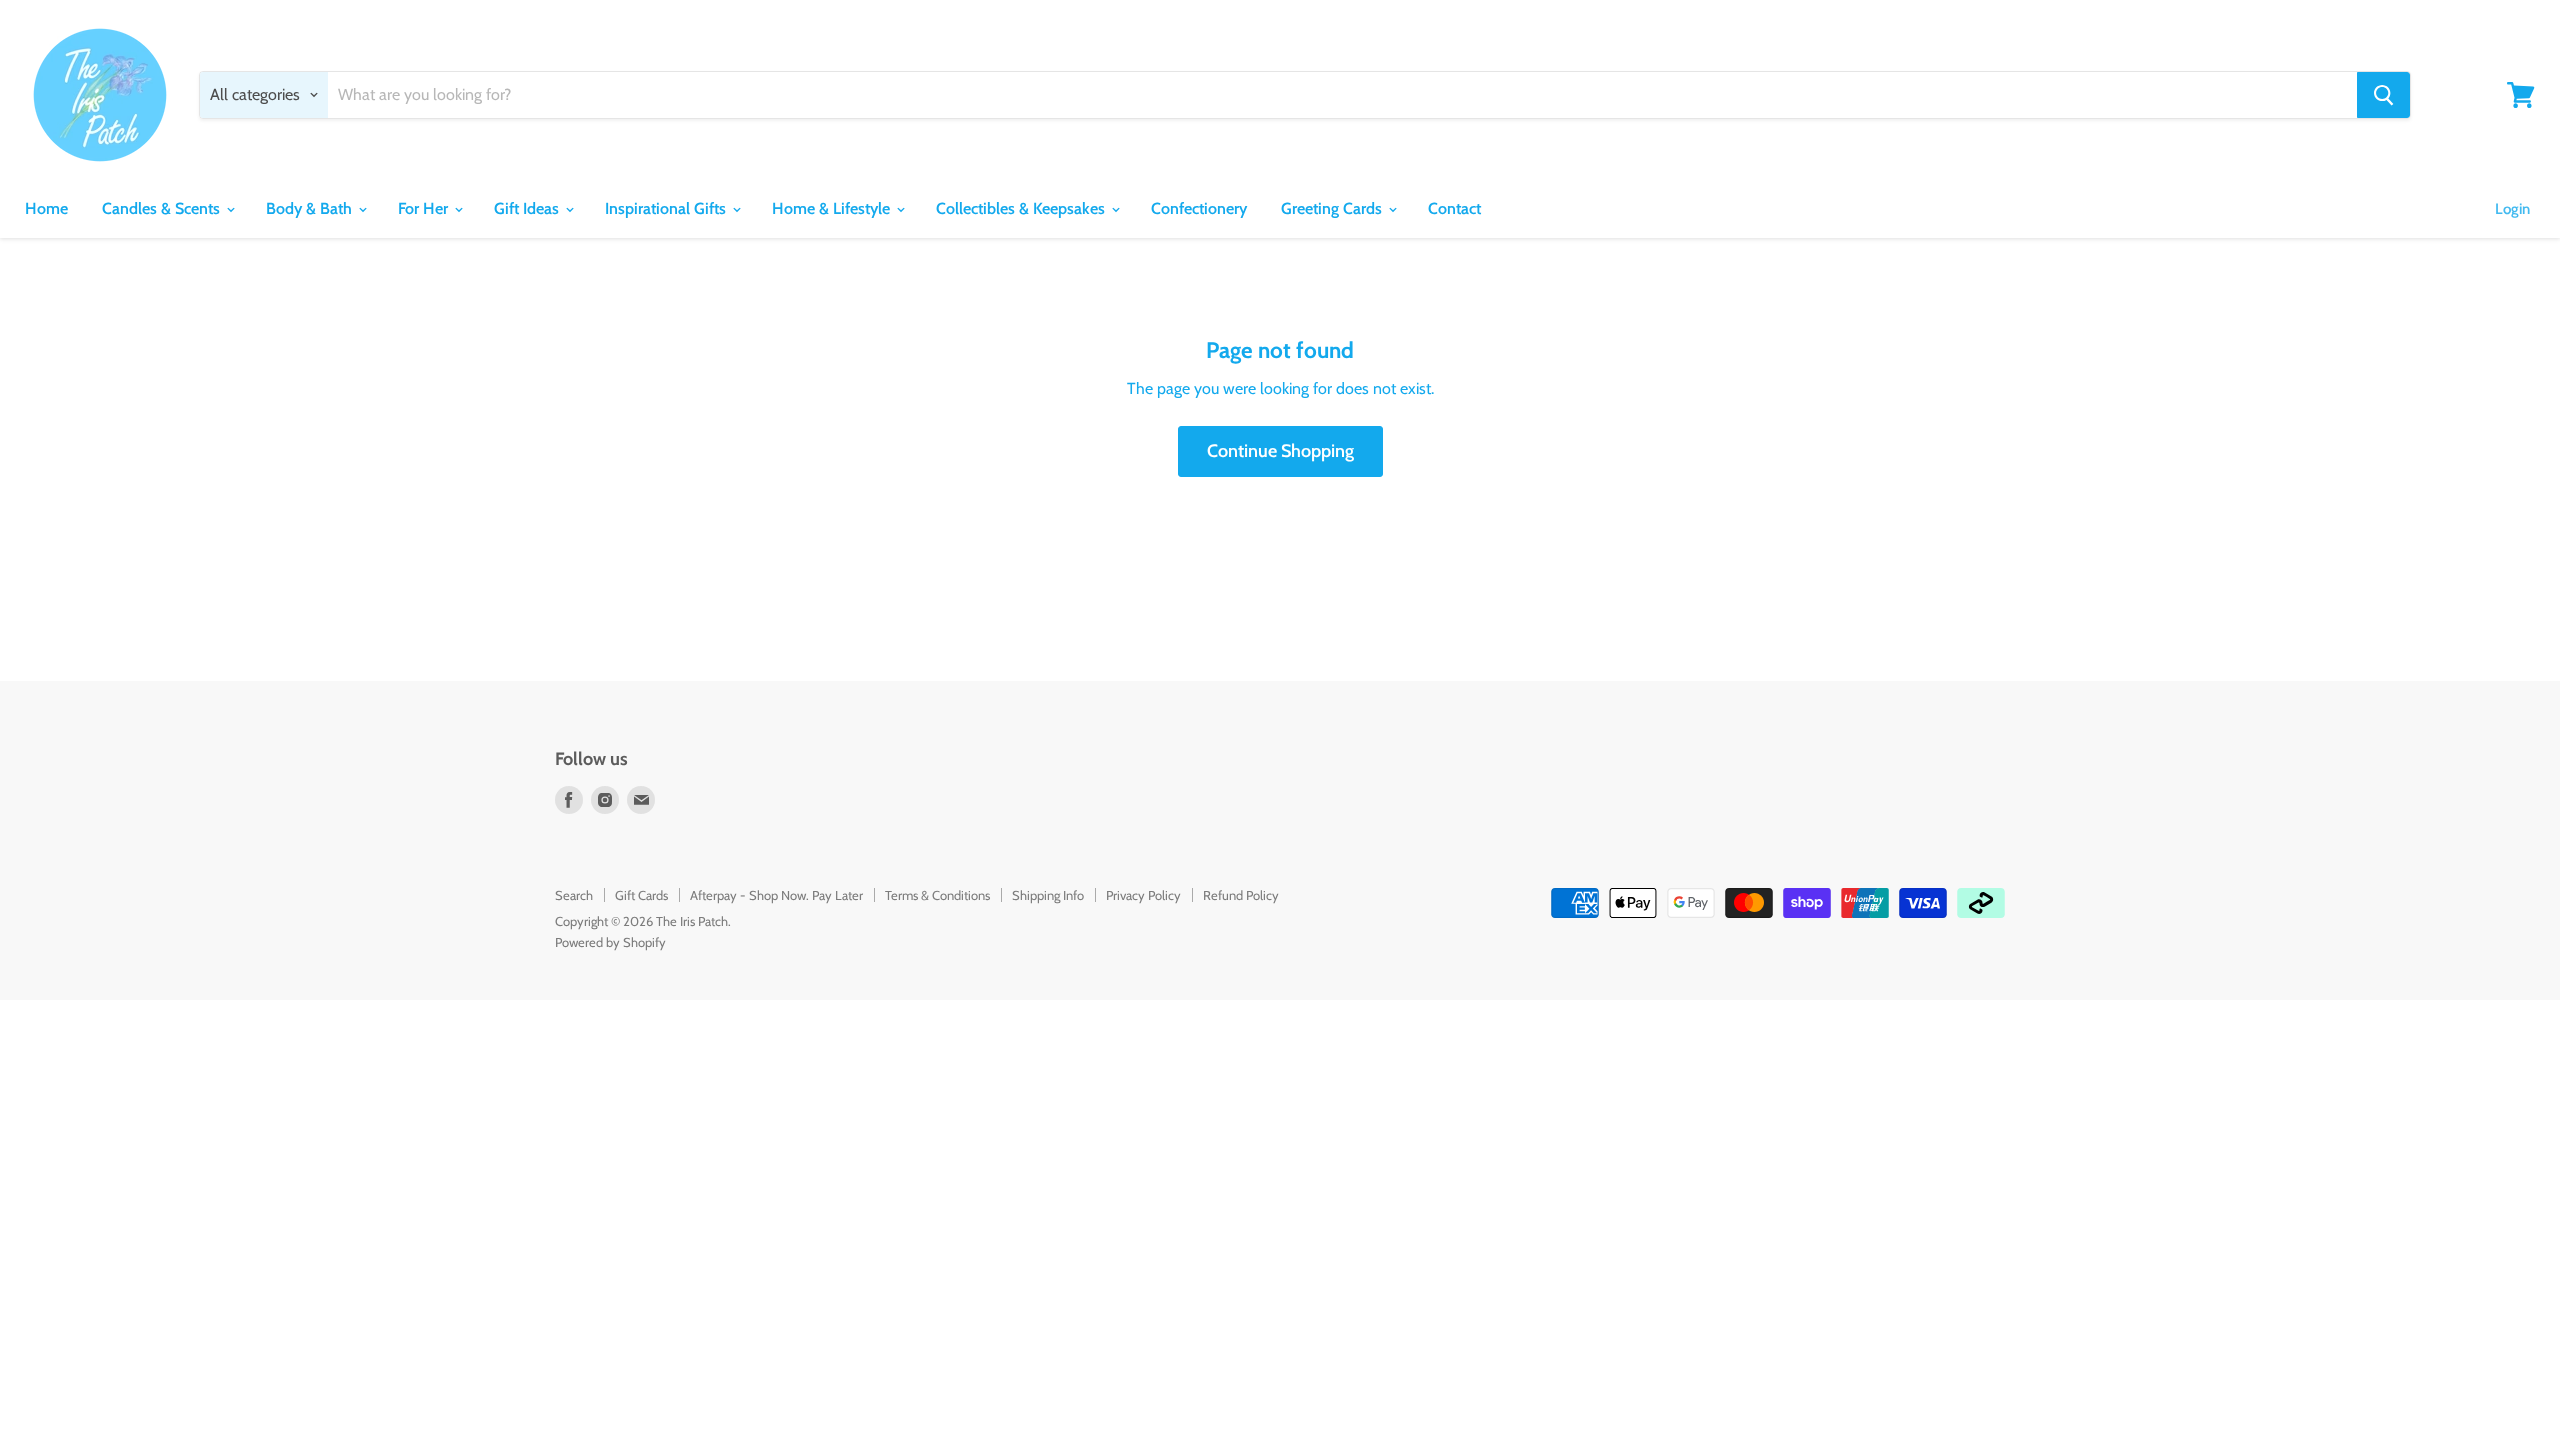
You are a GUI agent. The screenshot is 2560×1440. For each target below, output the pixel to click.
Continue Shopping (1280, 451)
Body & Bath (311, 208)
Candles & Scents (163, 208)
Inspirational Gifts (667, 208)
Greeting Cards (1333, 208)
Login (2512, 209)
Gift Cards (641, 895)
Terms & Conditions (937, 895)
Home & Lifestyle (833, 208)
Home (46, 208)
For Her (425, 208)
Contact (1454, 208)
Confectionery (1199, 208)
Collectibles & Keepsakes (1022, 208)
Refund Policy (1241, 895)
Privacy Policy (1143, 895)
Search (574, 895)
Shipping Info (1048, 895)
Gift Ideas (528, 208)
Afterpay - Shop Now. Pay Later (776, 895)
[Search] (2383, 95)
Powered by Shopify (610, 942)
